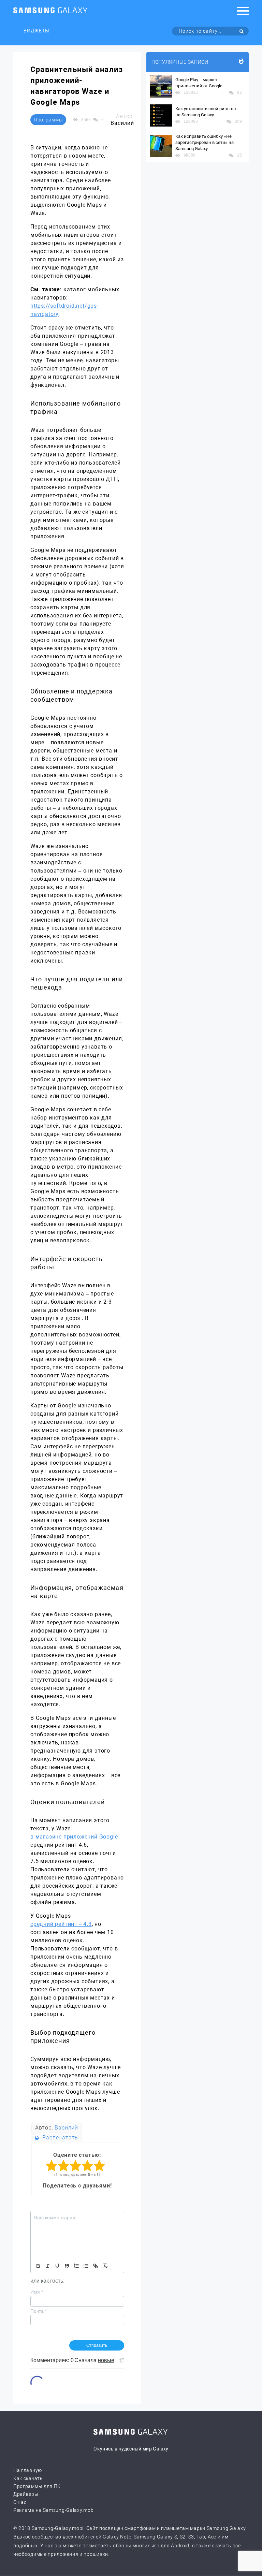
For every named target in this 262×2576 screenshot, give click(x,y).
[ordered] (76, 2266)
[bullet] (86, 2266)
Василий (66, 2128)
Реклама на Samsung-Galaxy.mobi (54, 2510)
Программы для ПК (37, 2486)
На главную (28, 2470)
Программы (48, 120)
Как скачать (28, 2478)
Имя (37, 2292)
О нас (20, 2502)
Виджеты (37, 31)
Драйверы (26, 2494)
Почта (39, 2311)
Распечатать (60, 2138)
